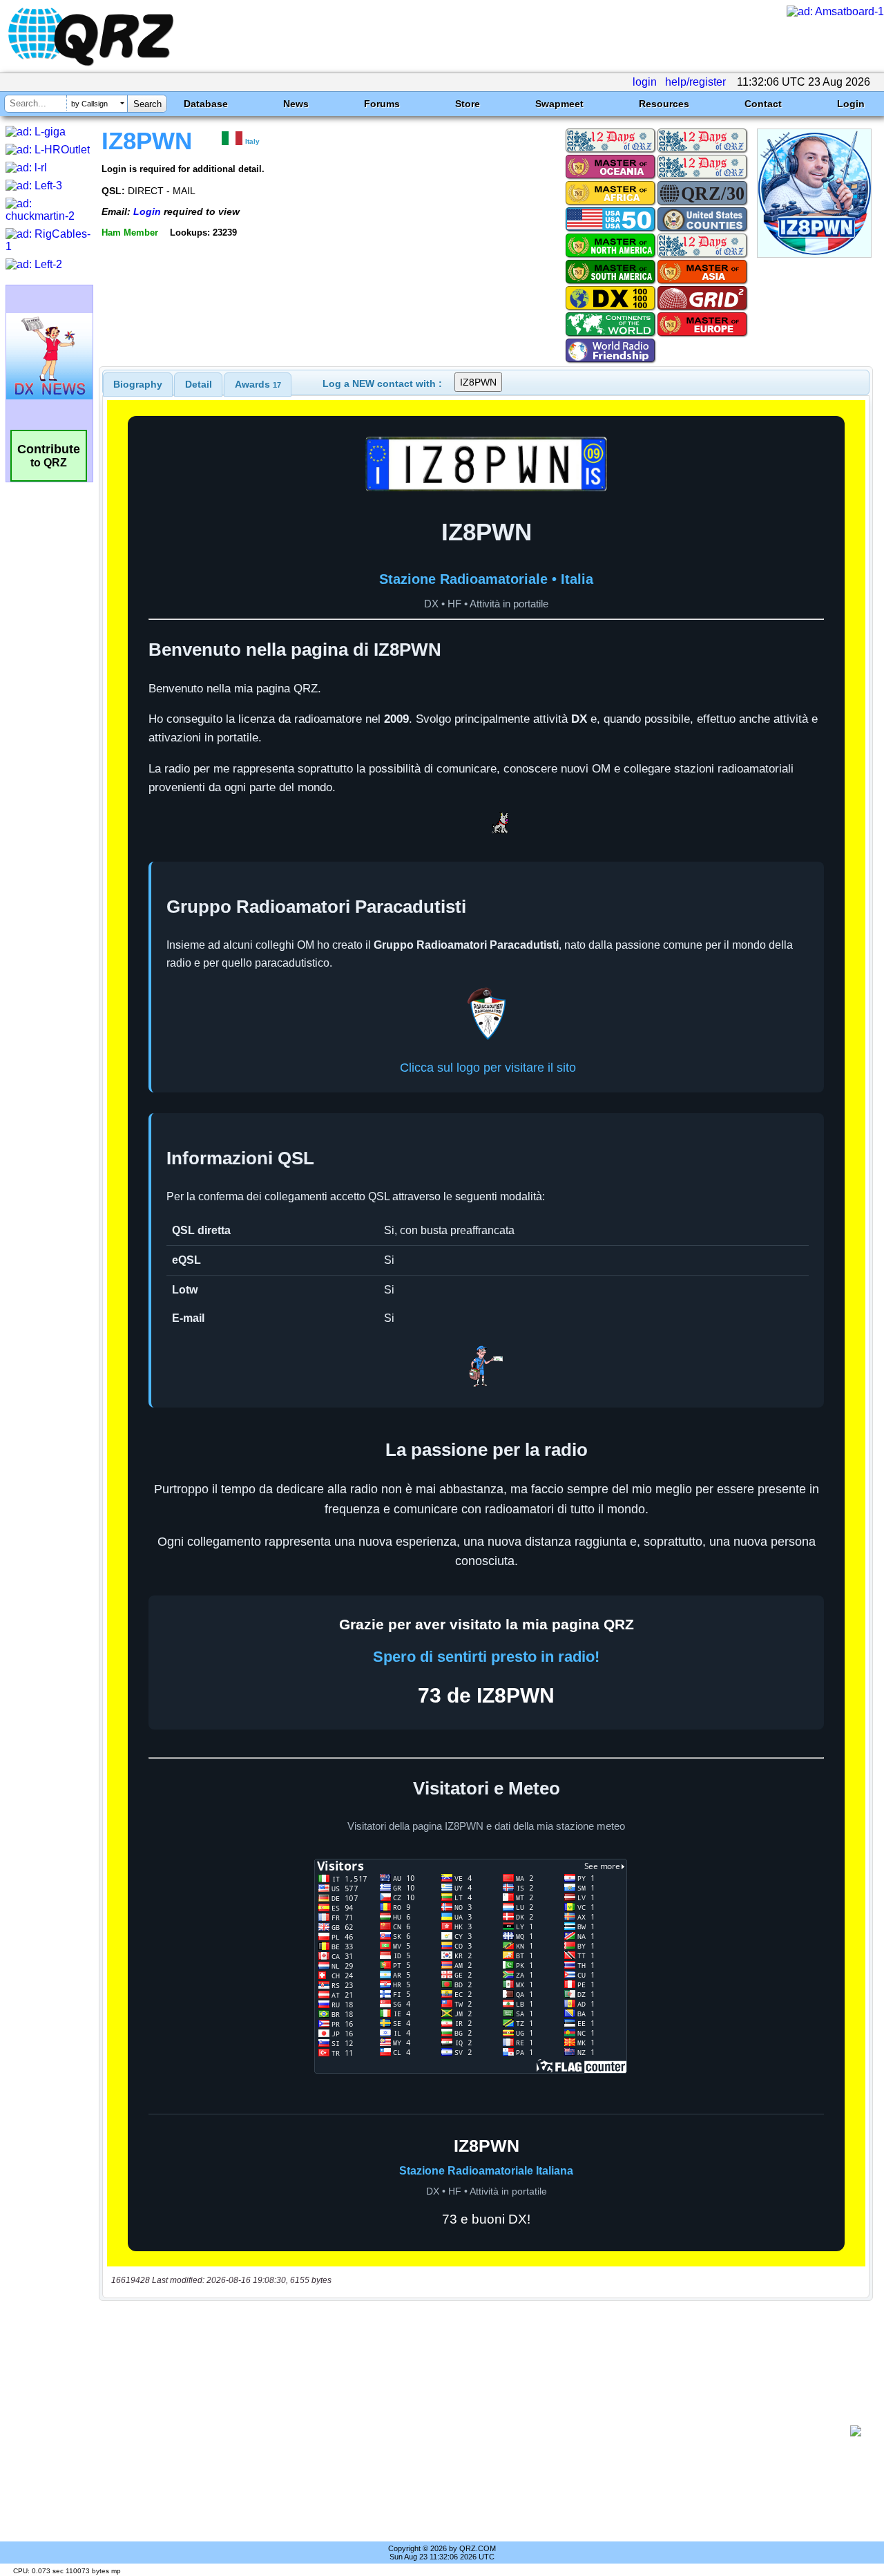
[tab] (138, 384)
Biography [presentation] (138, 384)
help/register (695, 82)
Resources (664, 104)
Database (206, 104)
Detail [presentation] (199, 384)
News (296, 104)
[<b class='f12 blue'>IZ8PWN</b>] (814, 254)
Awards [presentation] (258, 384)
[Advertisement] (480, 2431)
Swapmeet (559, 104)
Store (468, 104)
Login (851, 104)
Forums (382, 104)
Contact (763, 104)
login (645, 82)
